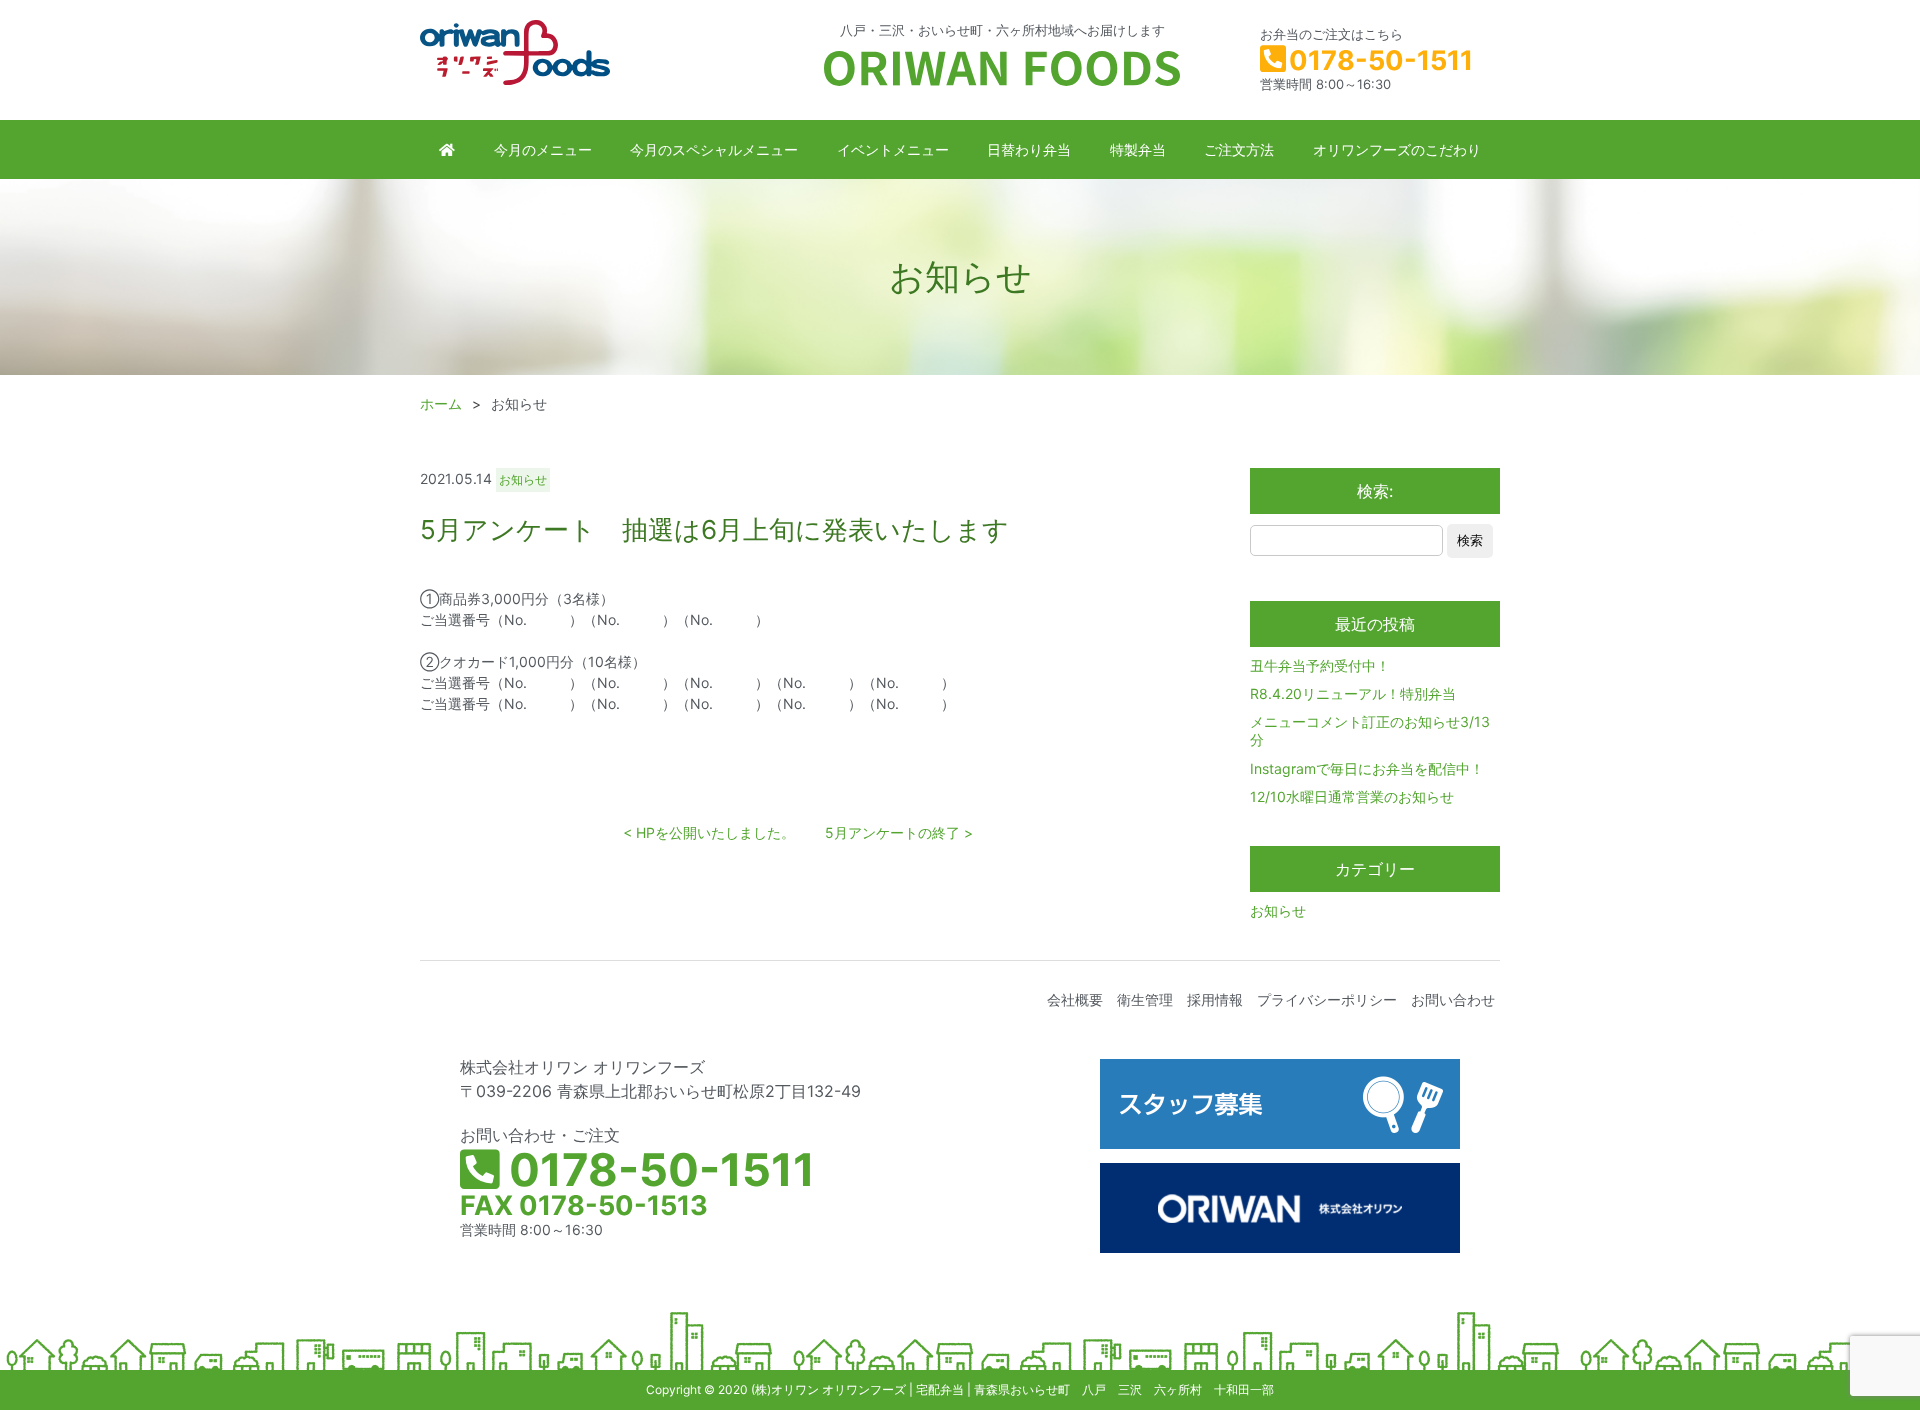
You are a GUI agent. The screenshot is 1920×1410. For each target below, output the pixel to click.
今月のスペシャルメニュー (714, 149)
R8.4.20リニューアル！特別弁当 (1353, 693)
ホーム (441, 403)
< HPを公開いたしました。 (709, 832)
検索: (1375, 491)
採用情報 (1215, 999)
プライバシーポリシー (1327, 999)
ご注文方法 (1239, 149)
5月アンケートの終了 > (899, 832)
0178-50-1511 (1381, 60)
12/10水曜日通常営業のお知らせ (1352, 796)
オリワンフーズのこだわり (1397, 149)
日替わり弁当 (1029, 149)
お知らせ (1278, 910)
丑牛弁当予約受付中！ (1320, 665)
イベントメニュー (893, 149)
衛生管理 (1145, 999)
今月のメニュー (543, 149)
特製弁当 (1138, 149)
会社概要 (1075, 999)
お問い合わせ (1453, 999)
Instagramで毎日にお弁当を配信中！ (1367, 768)
